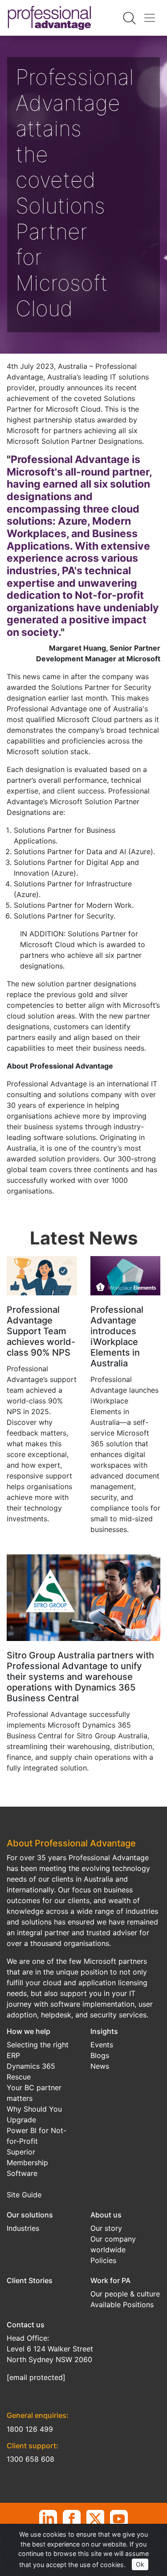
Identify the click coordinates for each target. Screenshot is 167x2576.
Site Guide (24, 2195)
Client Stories (30, 2280)
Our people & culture (125, 2294)
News (100, 2066)
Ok (140, 2564)
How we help (29, 2031)
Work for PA (110, 2280)
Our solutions (30, 2215)
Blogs (100, 2055)
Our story (106, 2228)
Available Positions (122, 2305)
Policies (103, 2260)
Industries (23, 2228)
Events (102, 2045)
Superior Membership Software (27, 2163)
